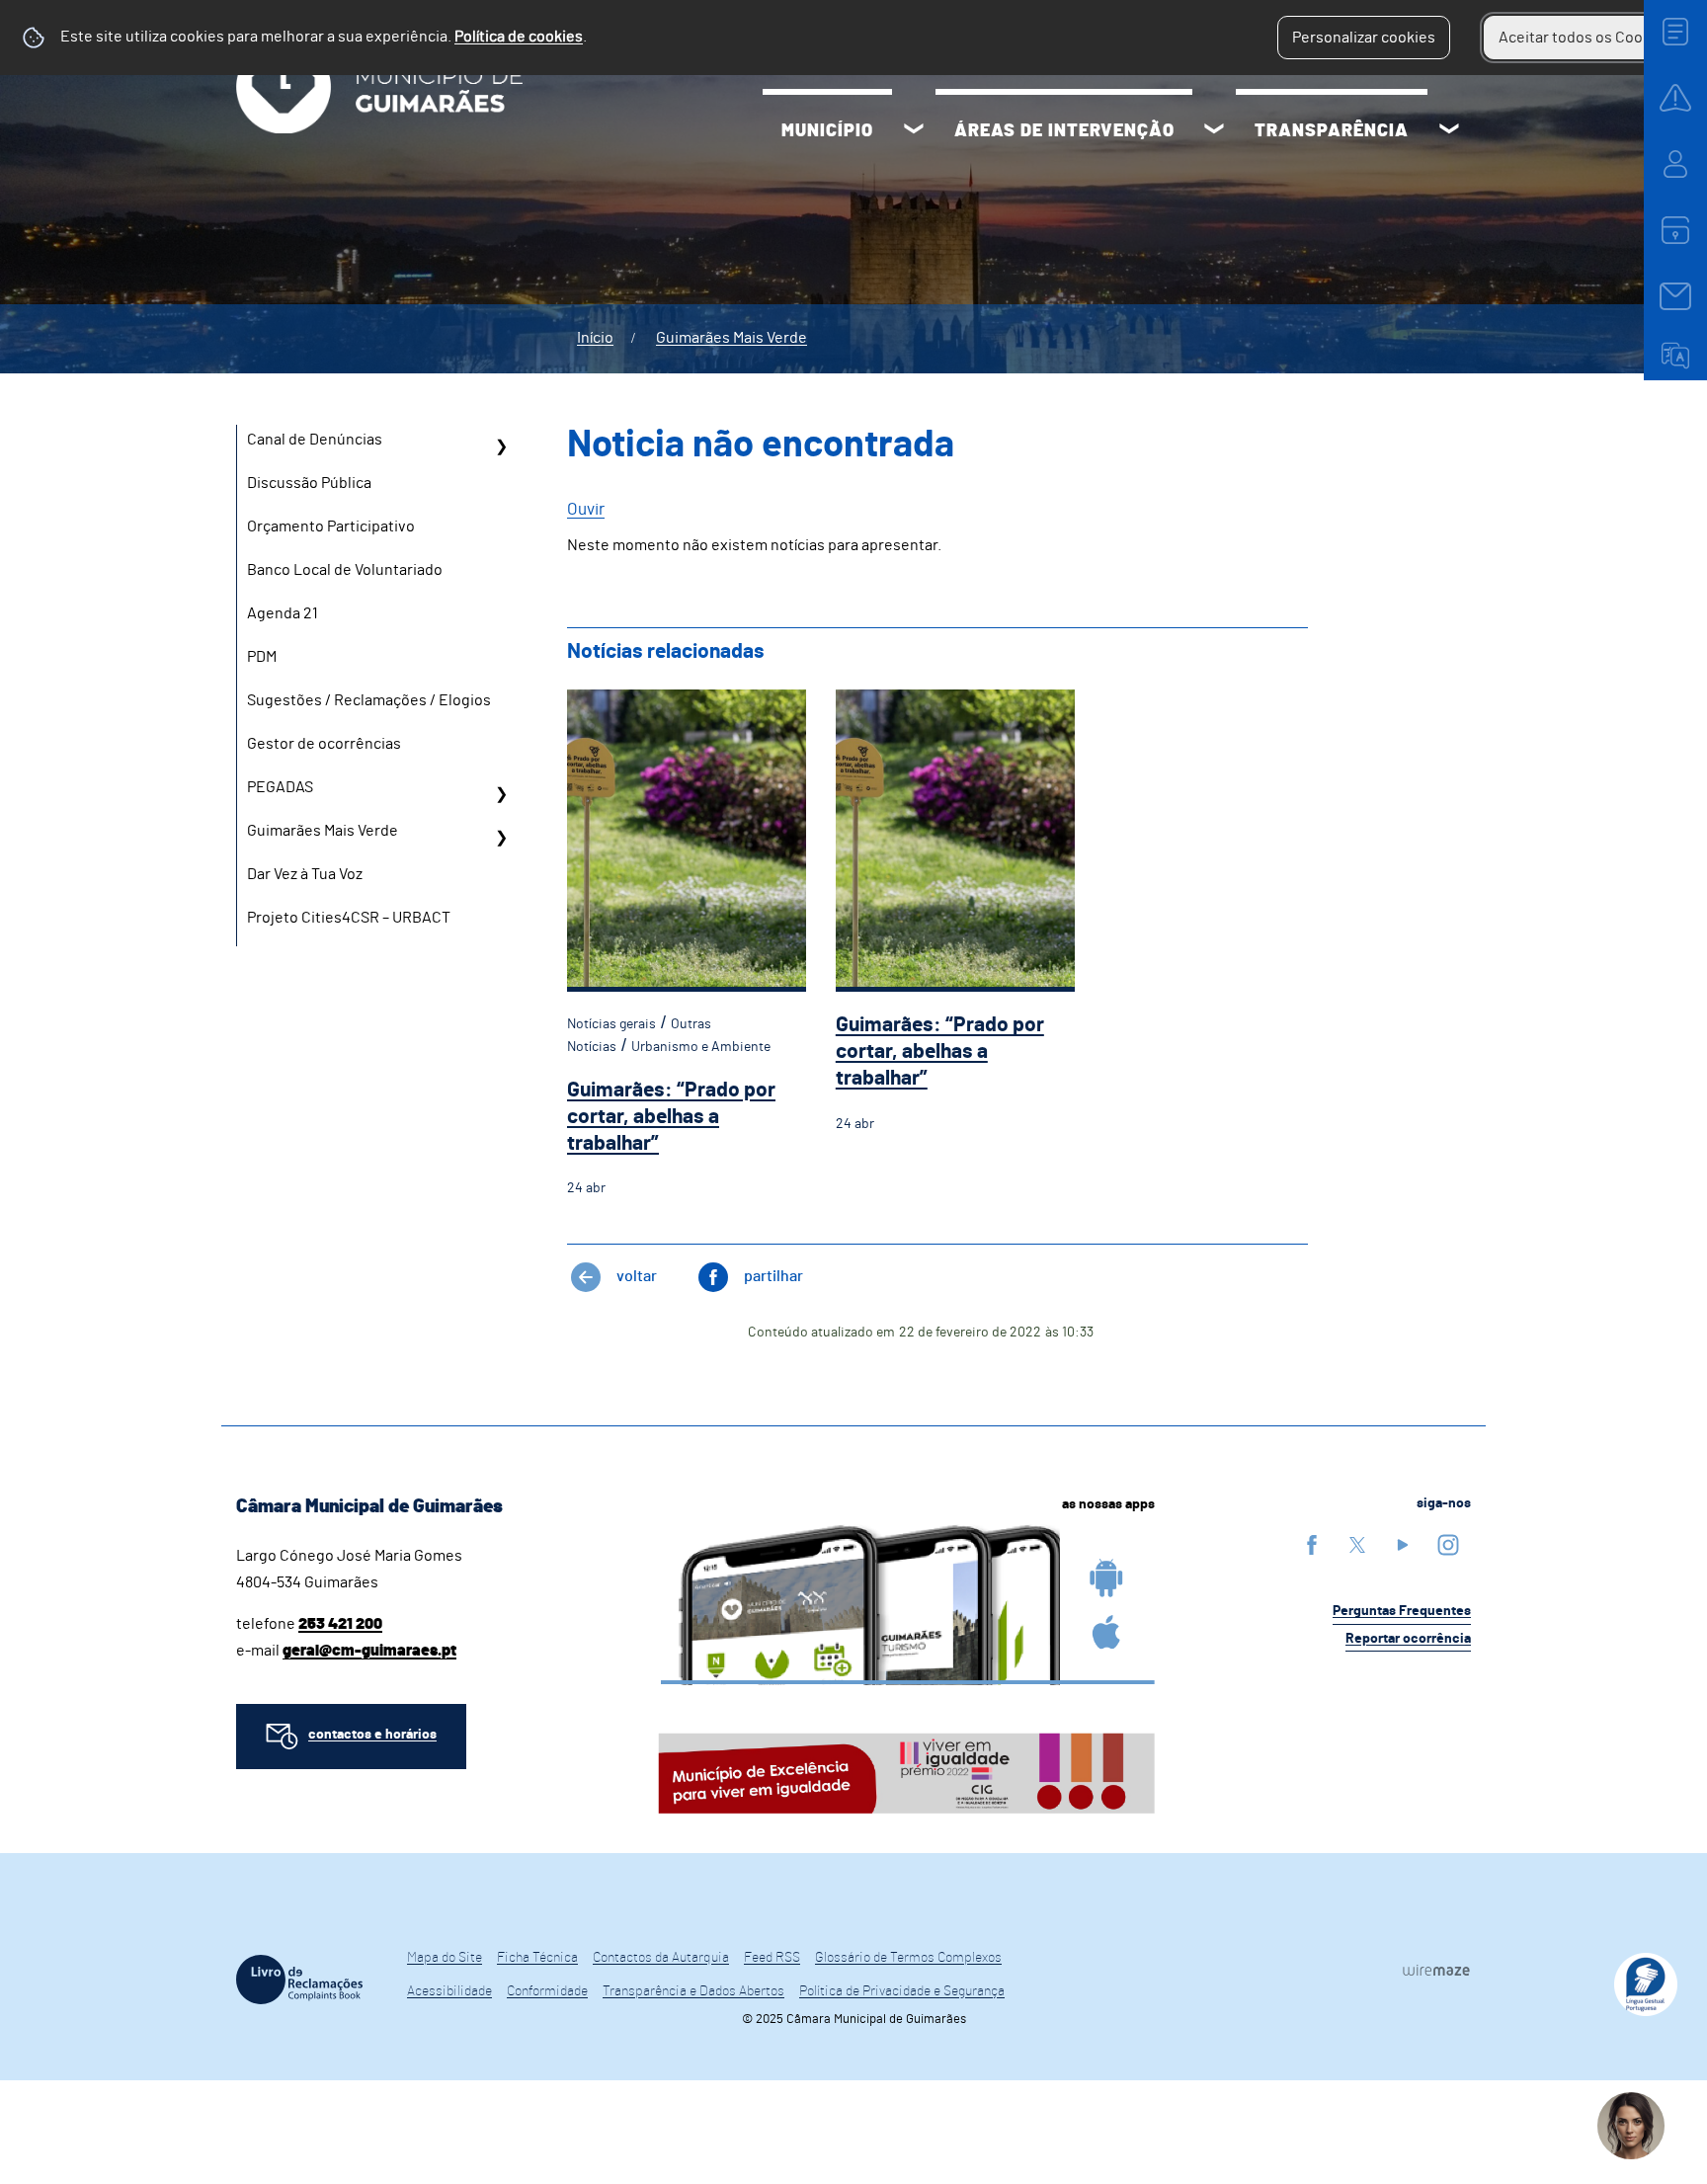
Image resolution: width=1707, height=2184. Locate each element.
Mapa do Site (445, 1958)
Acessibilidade (449, 1991)
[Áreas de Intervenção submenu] (1214, 131)
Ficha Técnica (537, 1958)
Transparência (1332, 131)
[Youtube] (1403, 1544)
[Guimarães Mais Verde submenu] (501, 838)
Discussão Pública (309, 483)
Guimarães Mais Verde (732, 338)
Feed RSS (772, 1958)
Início (595, 338)
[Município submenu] (914, 131)
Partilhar (773, 1276)
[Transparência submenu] (1449, 131)
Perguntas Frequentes (1402, 1611)
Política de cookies (519, 37)
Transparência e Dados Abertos (693, 1991)
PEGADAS (280, 787)
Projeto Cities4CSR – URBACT (349, 918)
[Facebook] (1312, 1544)
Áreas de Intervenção (1064, 131)
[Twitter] (1357, 1544)
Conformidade (547, 1991)
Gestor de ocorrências (324, 744)
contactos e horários (372, 1735)
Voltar (637, 1276)
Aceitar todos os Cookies (1585, 38)
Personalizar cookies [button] (1364, 38)
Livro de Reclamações (299, 1980)
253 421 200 (340, 1624)
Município (827, 131)
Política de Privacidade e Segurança (902, 1991)
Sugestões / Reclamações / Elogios (369, 700)
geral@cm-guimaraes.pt (369, 1651)
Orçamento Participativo (331, 526)
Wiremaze (1436, 1971)
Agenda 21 (283, 613)
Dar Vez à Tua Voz (305, 874)
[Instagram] (1448, 1544)
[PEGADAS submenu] (501, 794)
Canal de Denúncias (315, 440)
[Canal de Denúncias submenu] (501, 446)
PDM (262, 657)
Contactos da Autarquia (661, 1958)
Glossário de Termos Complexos (908, 1958)
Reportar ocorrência (1408, 1639)
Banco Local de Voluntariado (345, 570)
